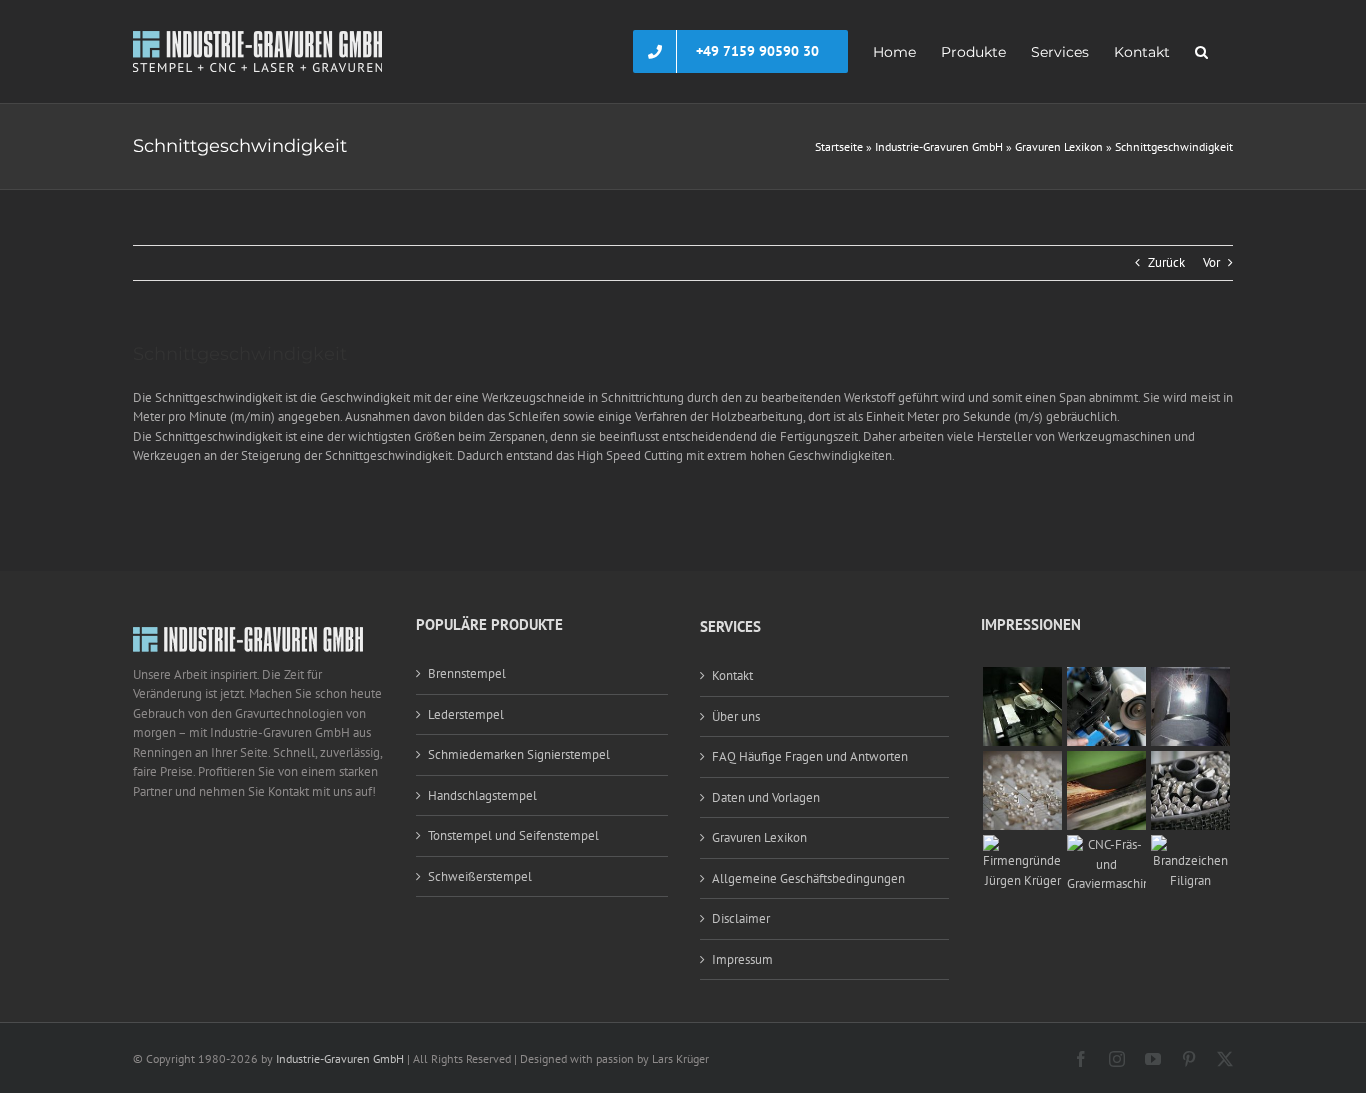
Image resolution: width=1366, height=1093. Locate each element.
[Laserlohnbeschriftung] (1190, 676)
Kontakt (732, 675)
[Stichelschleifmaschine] (1106, 676)
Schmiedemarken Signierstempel (519, 754)
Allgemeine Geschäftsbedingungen (808, 878)
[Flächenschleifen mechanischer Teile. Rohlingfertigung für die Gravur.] (1106, 760)
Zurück (1166, 262)
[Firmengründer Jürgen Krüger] (1022, 844)
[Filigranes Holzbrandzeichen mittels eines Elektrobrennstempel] (1190, 844)
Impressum (742, 959)
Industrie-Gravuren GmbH (939, 146)
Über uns (736, 716)
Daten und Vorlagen (766, 797)
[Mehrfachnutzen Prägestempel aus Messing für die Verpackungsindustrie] (1022, 760)
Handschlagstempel (482, 795)
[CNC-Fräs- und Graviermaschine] (1106, 844)
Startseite (839, 146)
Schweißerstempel (480, 876)
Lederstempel (466, 714)
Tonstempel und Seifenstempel (513, 835)
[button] (1201, 51)
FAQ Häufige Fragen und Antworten (810, 756)
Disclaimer (741, 918)
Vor (1211, 262)
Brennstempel (467, 673)
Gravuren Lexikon (1059, 146)
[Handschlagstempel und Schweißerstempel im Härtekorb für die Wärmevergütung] (1190, 760)
